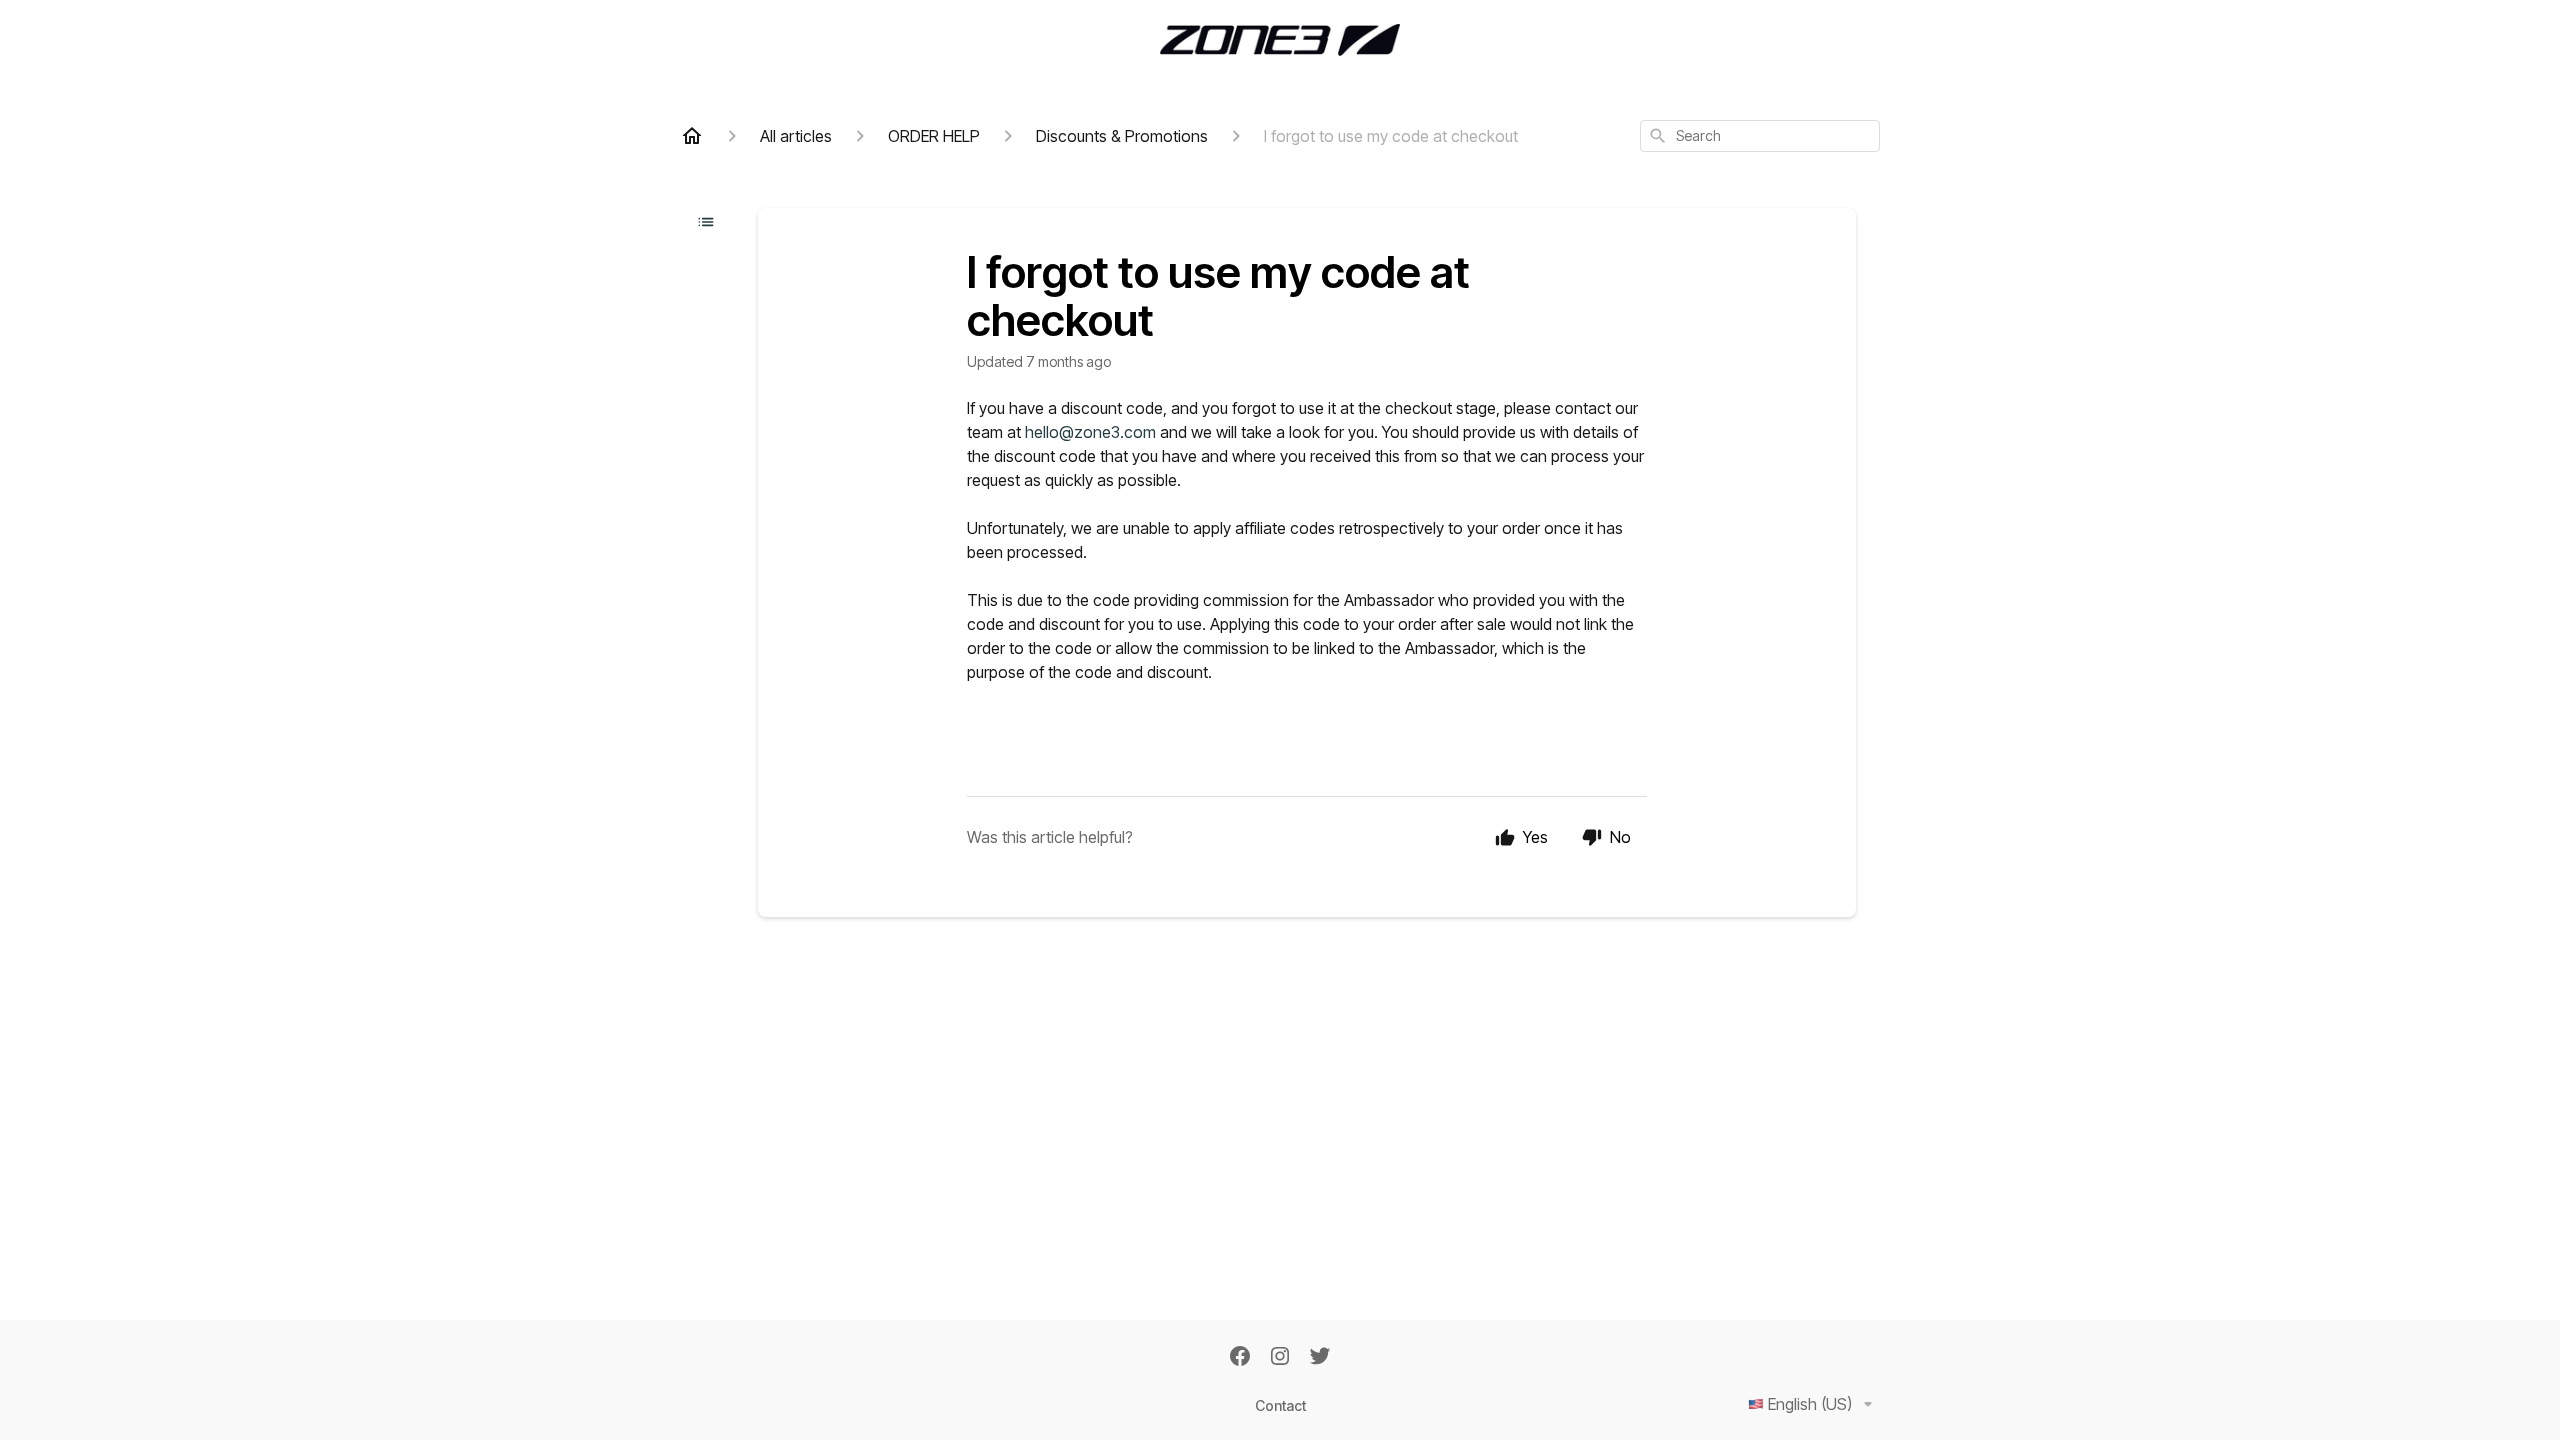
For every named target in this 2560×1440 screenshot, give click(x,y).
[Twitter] (1320, 1358)
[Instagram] (1280, 1358)
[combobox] (1760, 136)
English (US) (1810, 1404)
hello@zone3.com (1090, 432)
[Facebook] (1240, 1358)
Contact (1280, 1405)
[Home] (692, 136)
